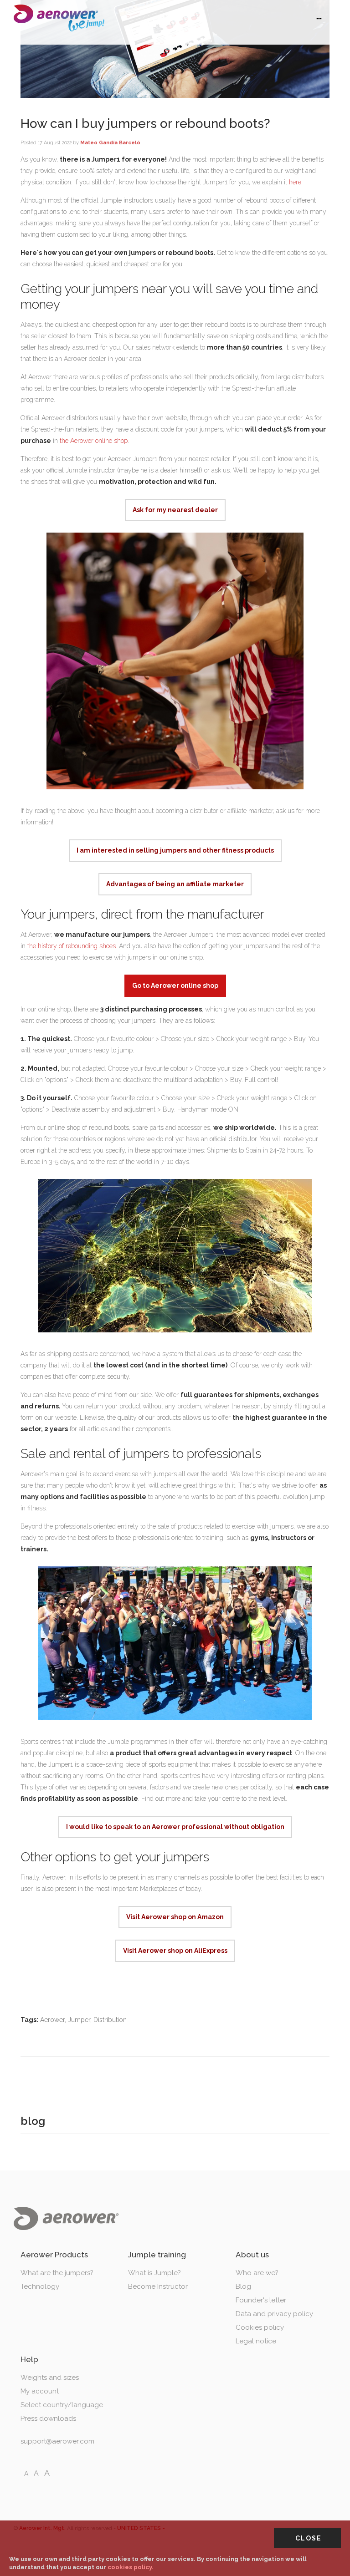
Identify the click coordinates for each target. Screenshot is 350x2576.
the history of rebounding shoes (72, 946)
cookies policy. (131, 2567)
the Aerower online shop (94, 441)
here (295, 182)
